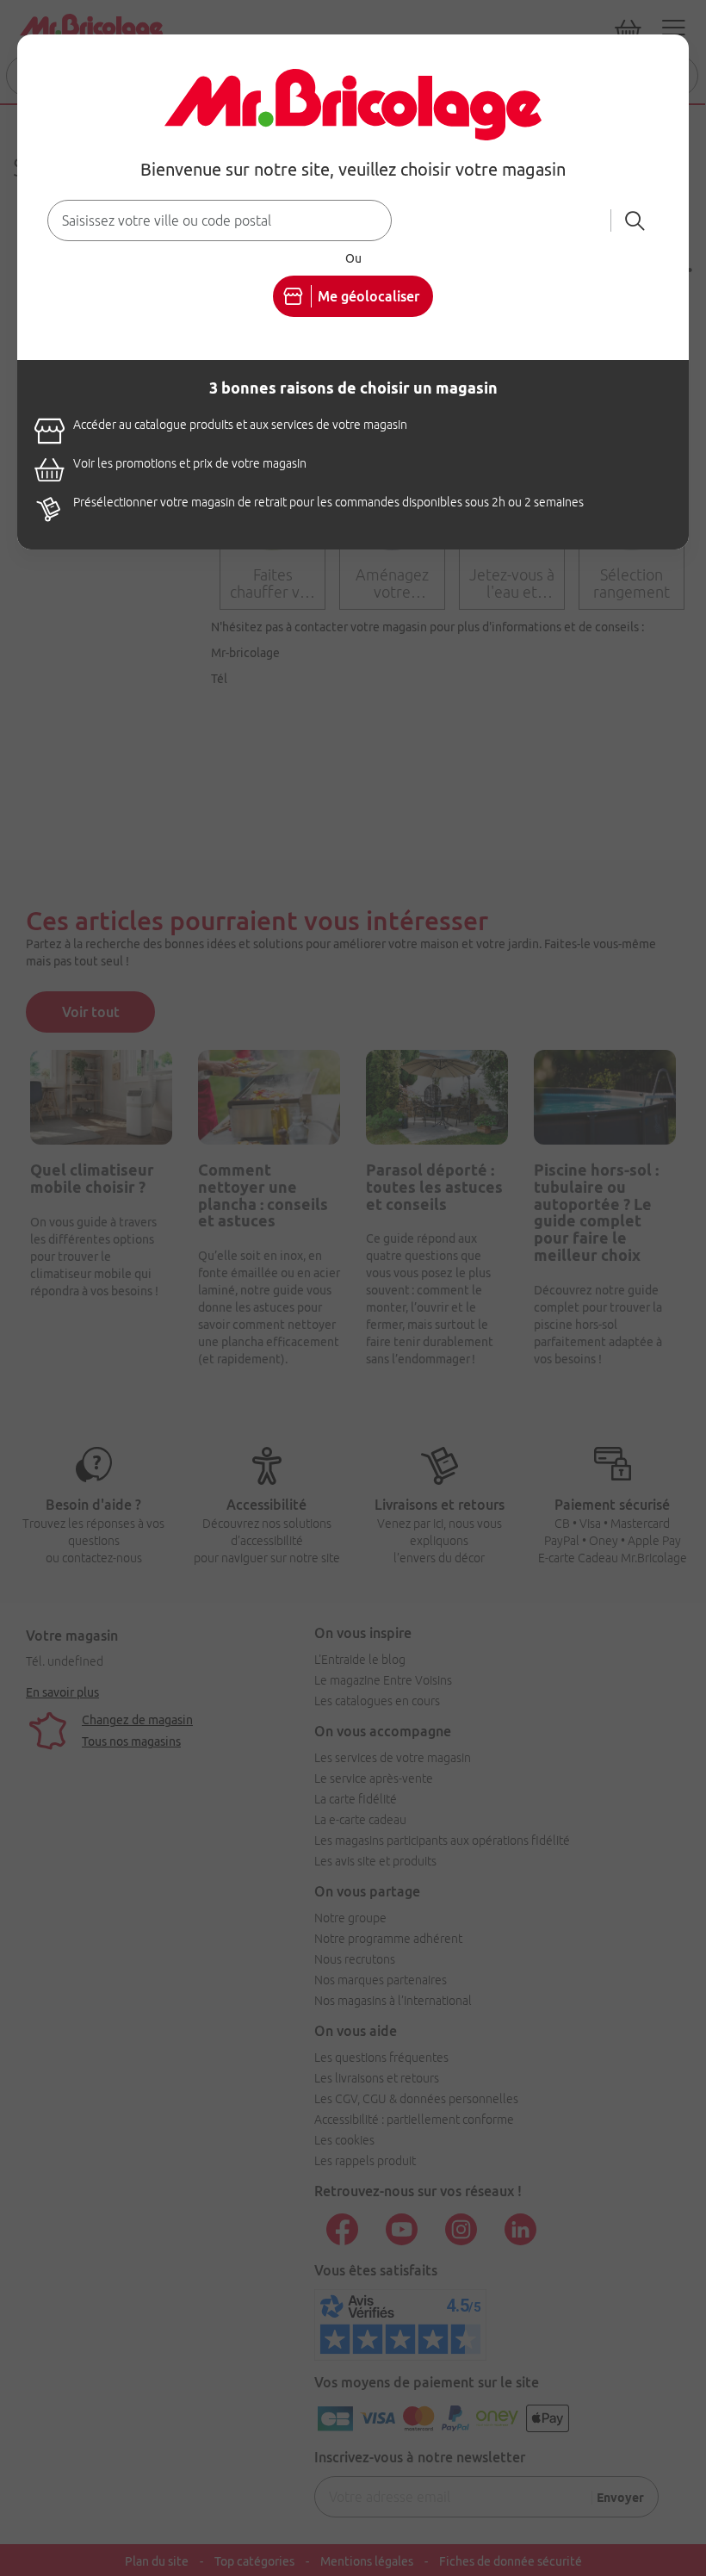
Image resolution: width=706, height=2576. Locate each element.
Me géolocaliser (368, 296)
